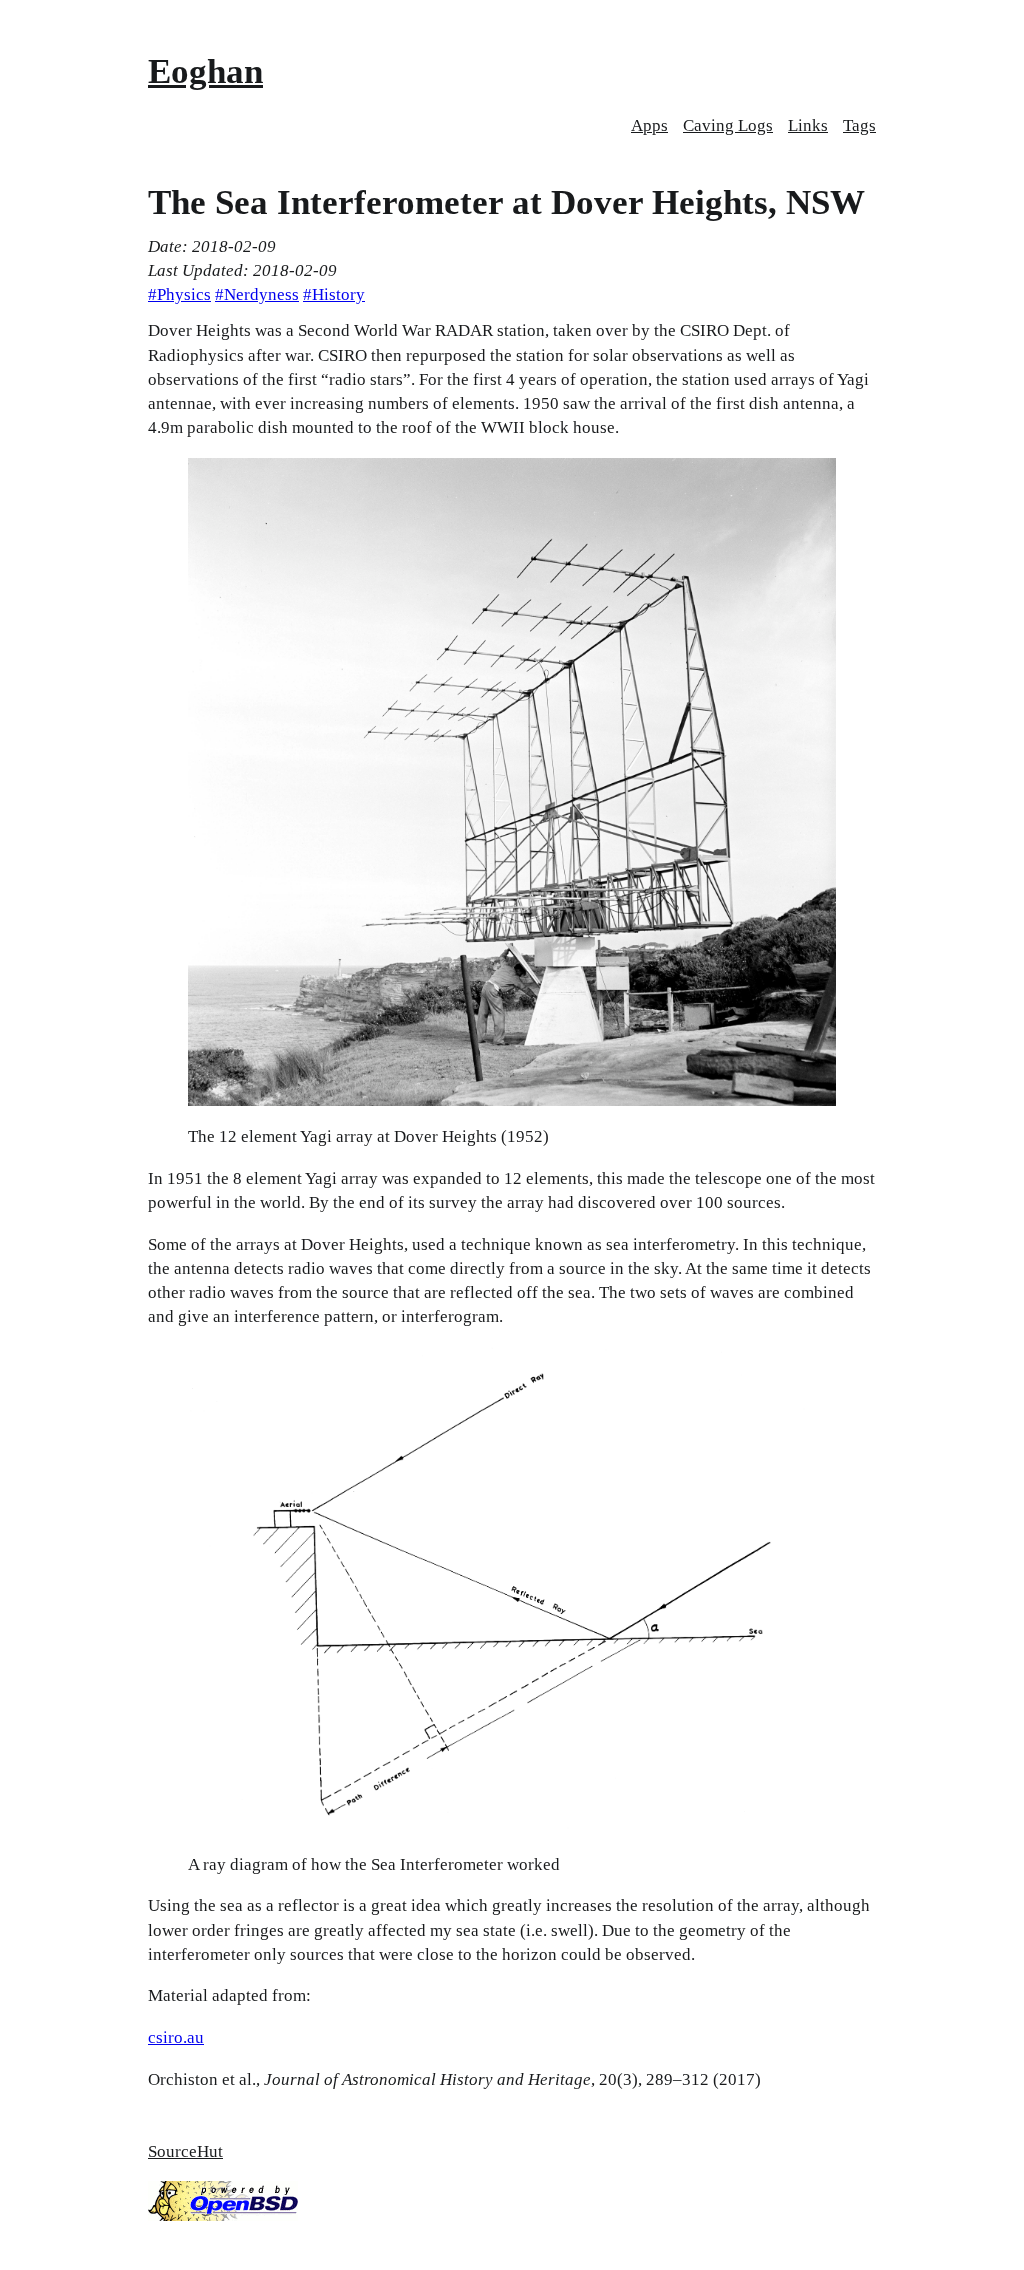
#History (334, 294)
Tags (859, 125)
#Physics (179, 294)
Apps (649, 125)
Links (808, 125)
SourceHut (185, 2151)
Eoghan (205, 71)
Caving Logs (728, 125)
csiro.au (176, 2037)
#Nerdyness (257, 294)
